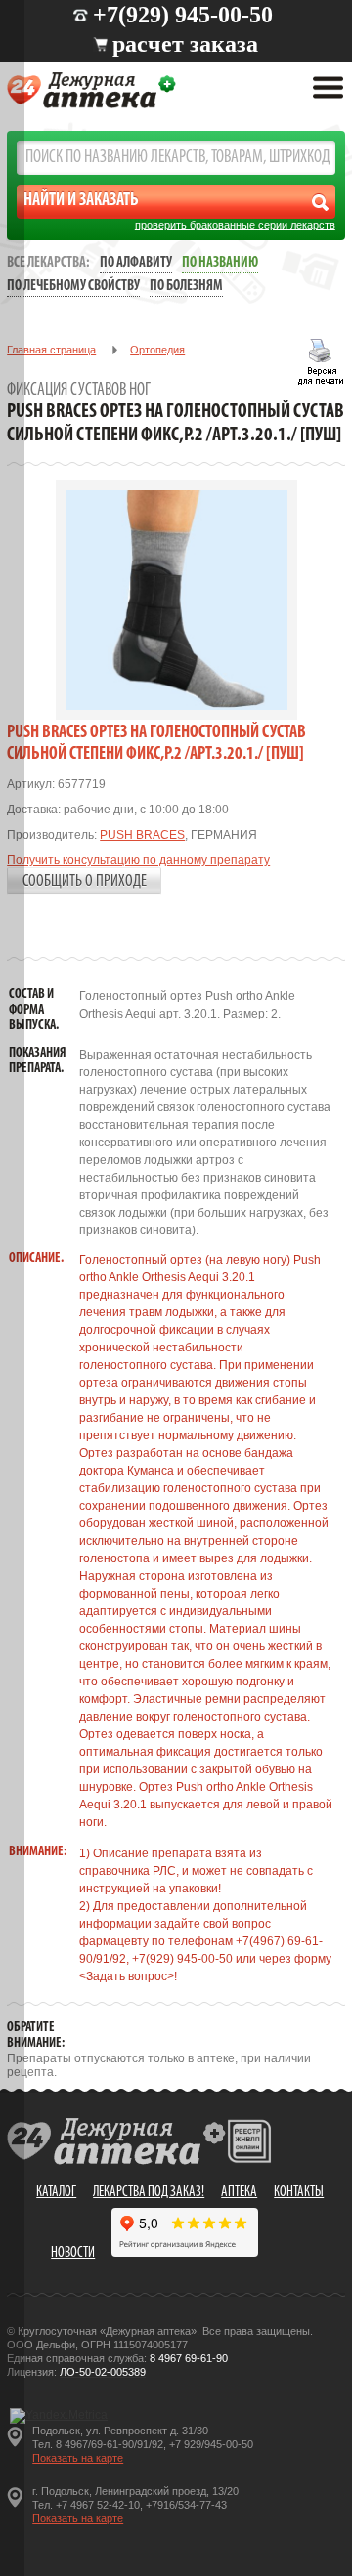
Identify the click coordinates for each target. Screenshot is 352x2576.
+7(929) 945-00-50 (183, 15)
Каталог (56, 2193)
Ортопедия (157, 350)
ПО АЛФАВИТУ (136, 263)
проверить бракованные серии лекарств (235, 225)
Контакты (299, 2193)
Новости (73, 2253)
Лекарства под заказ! (149, 2193)
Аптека (239, 2193)
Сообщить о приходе (85, 881)
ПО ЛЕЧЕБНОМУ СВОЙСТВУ (73, 287)
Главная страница (51, 350)
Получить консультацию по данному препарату (138, 860)
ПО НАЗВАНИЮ (220, 263)
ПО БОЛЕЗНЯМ (186, 287)
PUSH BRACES (142, 835)
